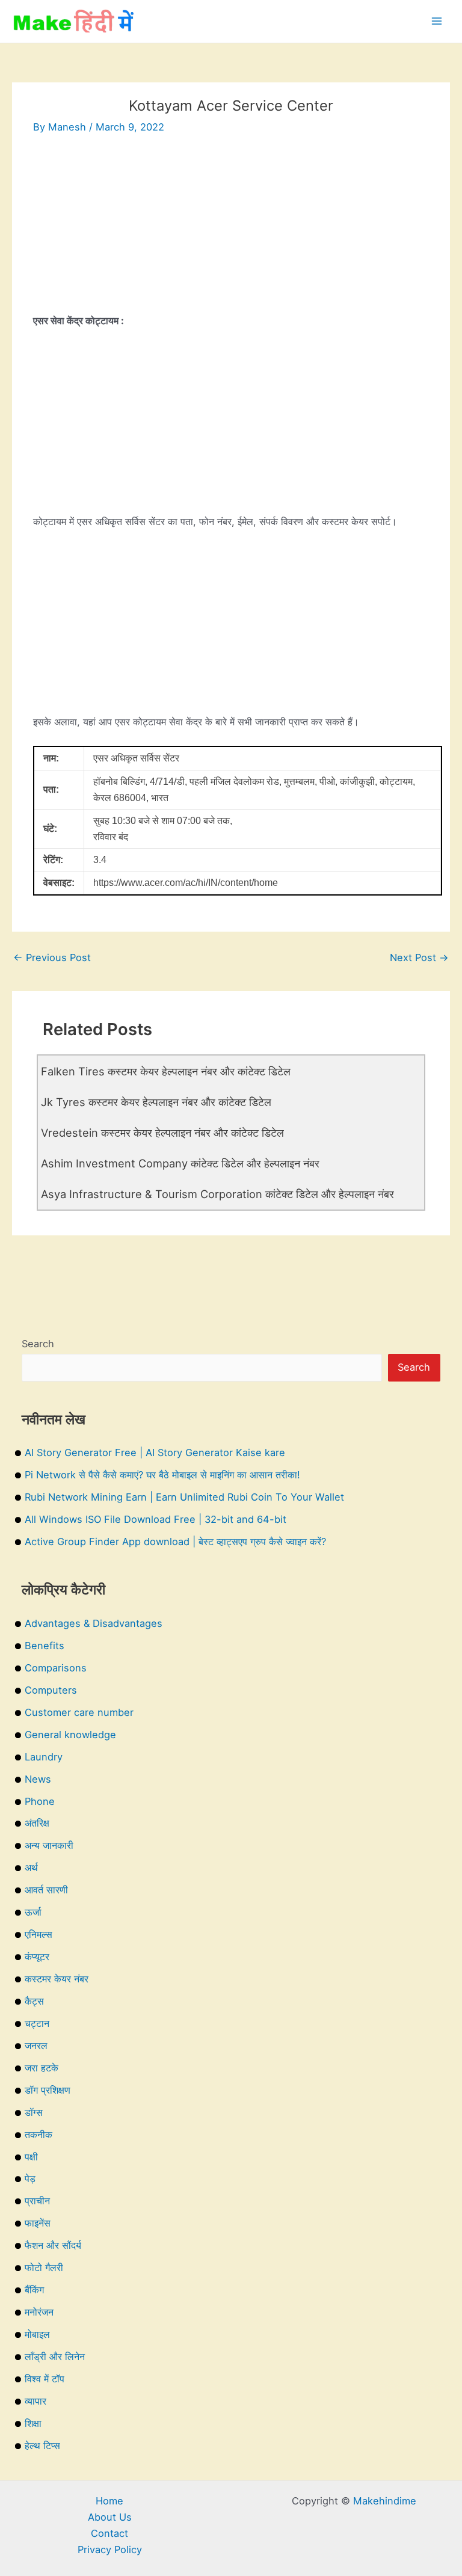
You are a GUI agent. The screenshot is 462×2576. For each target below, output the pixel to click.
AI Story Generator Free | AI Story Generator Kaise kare (155, 1452)
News (38, 1779)
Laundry (44, 1757)
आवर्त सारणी (46, 1890)
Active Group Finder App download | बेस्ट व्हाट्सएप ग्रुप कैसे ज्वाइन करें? (175, 1542)
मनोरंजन (39, 2312)
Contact (109, 2533)
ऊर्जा (33, 1912)
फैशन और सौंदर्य (53, 2245)
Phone (40, 1801)
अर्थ (31, 1867)
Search (38, 1344)
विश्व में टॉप (45, 2379)
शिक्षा (33, 2423)
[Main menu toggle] (436, 21)
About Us (110, 2517)
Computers (51, 1690)
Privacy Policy (110, 2550)
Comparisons (56, 1668)
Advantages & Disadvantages (94, 1623)
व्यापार (35, 2401)
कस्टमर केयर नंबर (57, 1979)
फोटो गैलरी (44, 2267)
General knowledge (70, 1735)
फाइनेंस (38, 2223)
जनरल (36, 2046)
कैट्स (34, 2001)
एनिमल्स (38, 1934)
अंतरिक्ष (37, 1823)
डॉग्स (34, 2112)
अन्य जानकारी (49, 1845)
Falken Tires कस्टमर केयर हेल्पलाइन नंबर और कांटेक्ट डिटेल (166, 1071)
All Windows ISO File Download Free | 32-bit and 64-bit (156, 1519)
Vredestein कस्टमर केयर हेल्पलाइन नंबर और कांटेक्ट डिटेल (162, 1133)
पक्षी (31, 2157)
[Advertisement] (231, 229)
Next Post (419, 958)
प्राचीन (37, 2201)
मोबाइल (37, 2334)
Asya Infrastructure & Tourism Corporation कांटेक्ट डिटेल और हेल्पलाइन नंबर (217, 1194)
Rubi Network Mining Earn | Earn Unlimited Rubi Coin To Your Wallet (184, 1497)
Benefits (45, 1646)
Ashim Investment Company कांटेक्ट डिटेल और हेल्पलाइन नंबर (180, 1163)
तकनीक (38, 2135)
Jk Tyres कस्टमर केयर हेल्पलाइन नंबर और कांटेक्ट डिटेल (156, 1102)
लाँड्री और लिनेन (55, 2356)
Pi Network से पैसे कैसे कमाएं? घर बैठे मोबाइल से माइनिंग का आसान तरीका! (162, 1475)
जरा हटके (42, 2068)
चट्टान (37, 2023)
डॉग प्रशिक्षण (48, 2090)
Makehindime (385, 2501)
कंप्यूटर (37, 1957)
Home (109, 2501)
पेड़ (30, 2178)
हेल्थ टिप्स (42, 2445)
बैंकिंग (34, 2290)
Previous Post (52, 958)
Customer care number (79, 1712)
